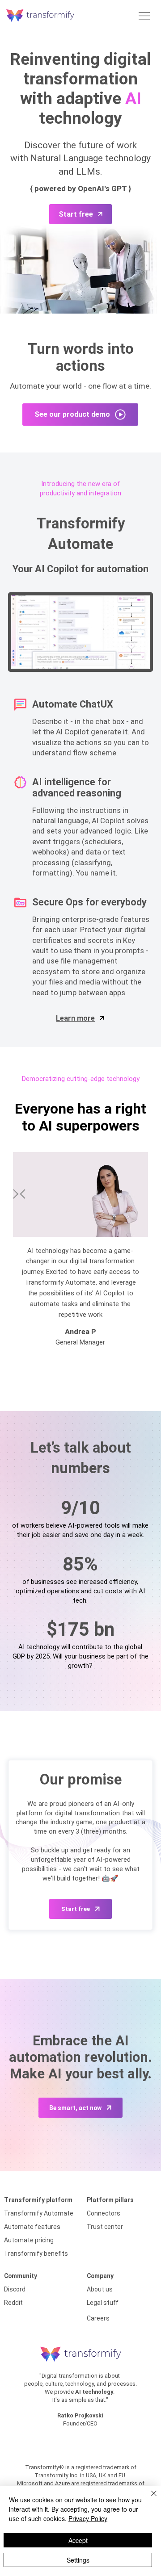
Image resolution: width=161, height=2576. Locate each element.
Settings (78, 2560)
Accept (78, 2540)
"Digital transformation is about (80, 2376)
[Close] (148, 2499)
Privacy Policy (88, 2518)
